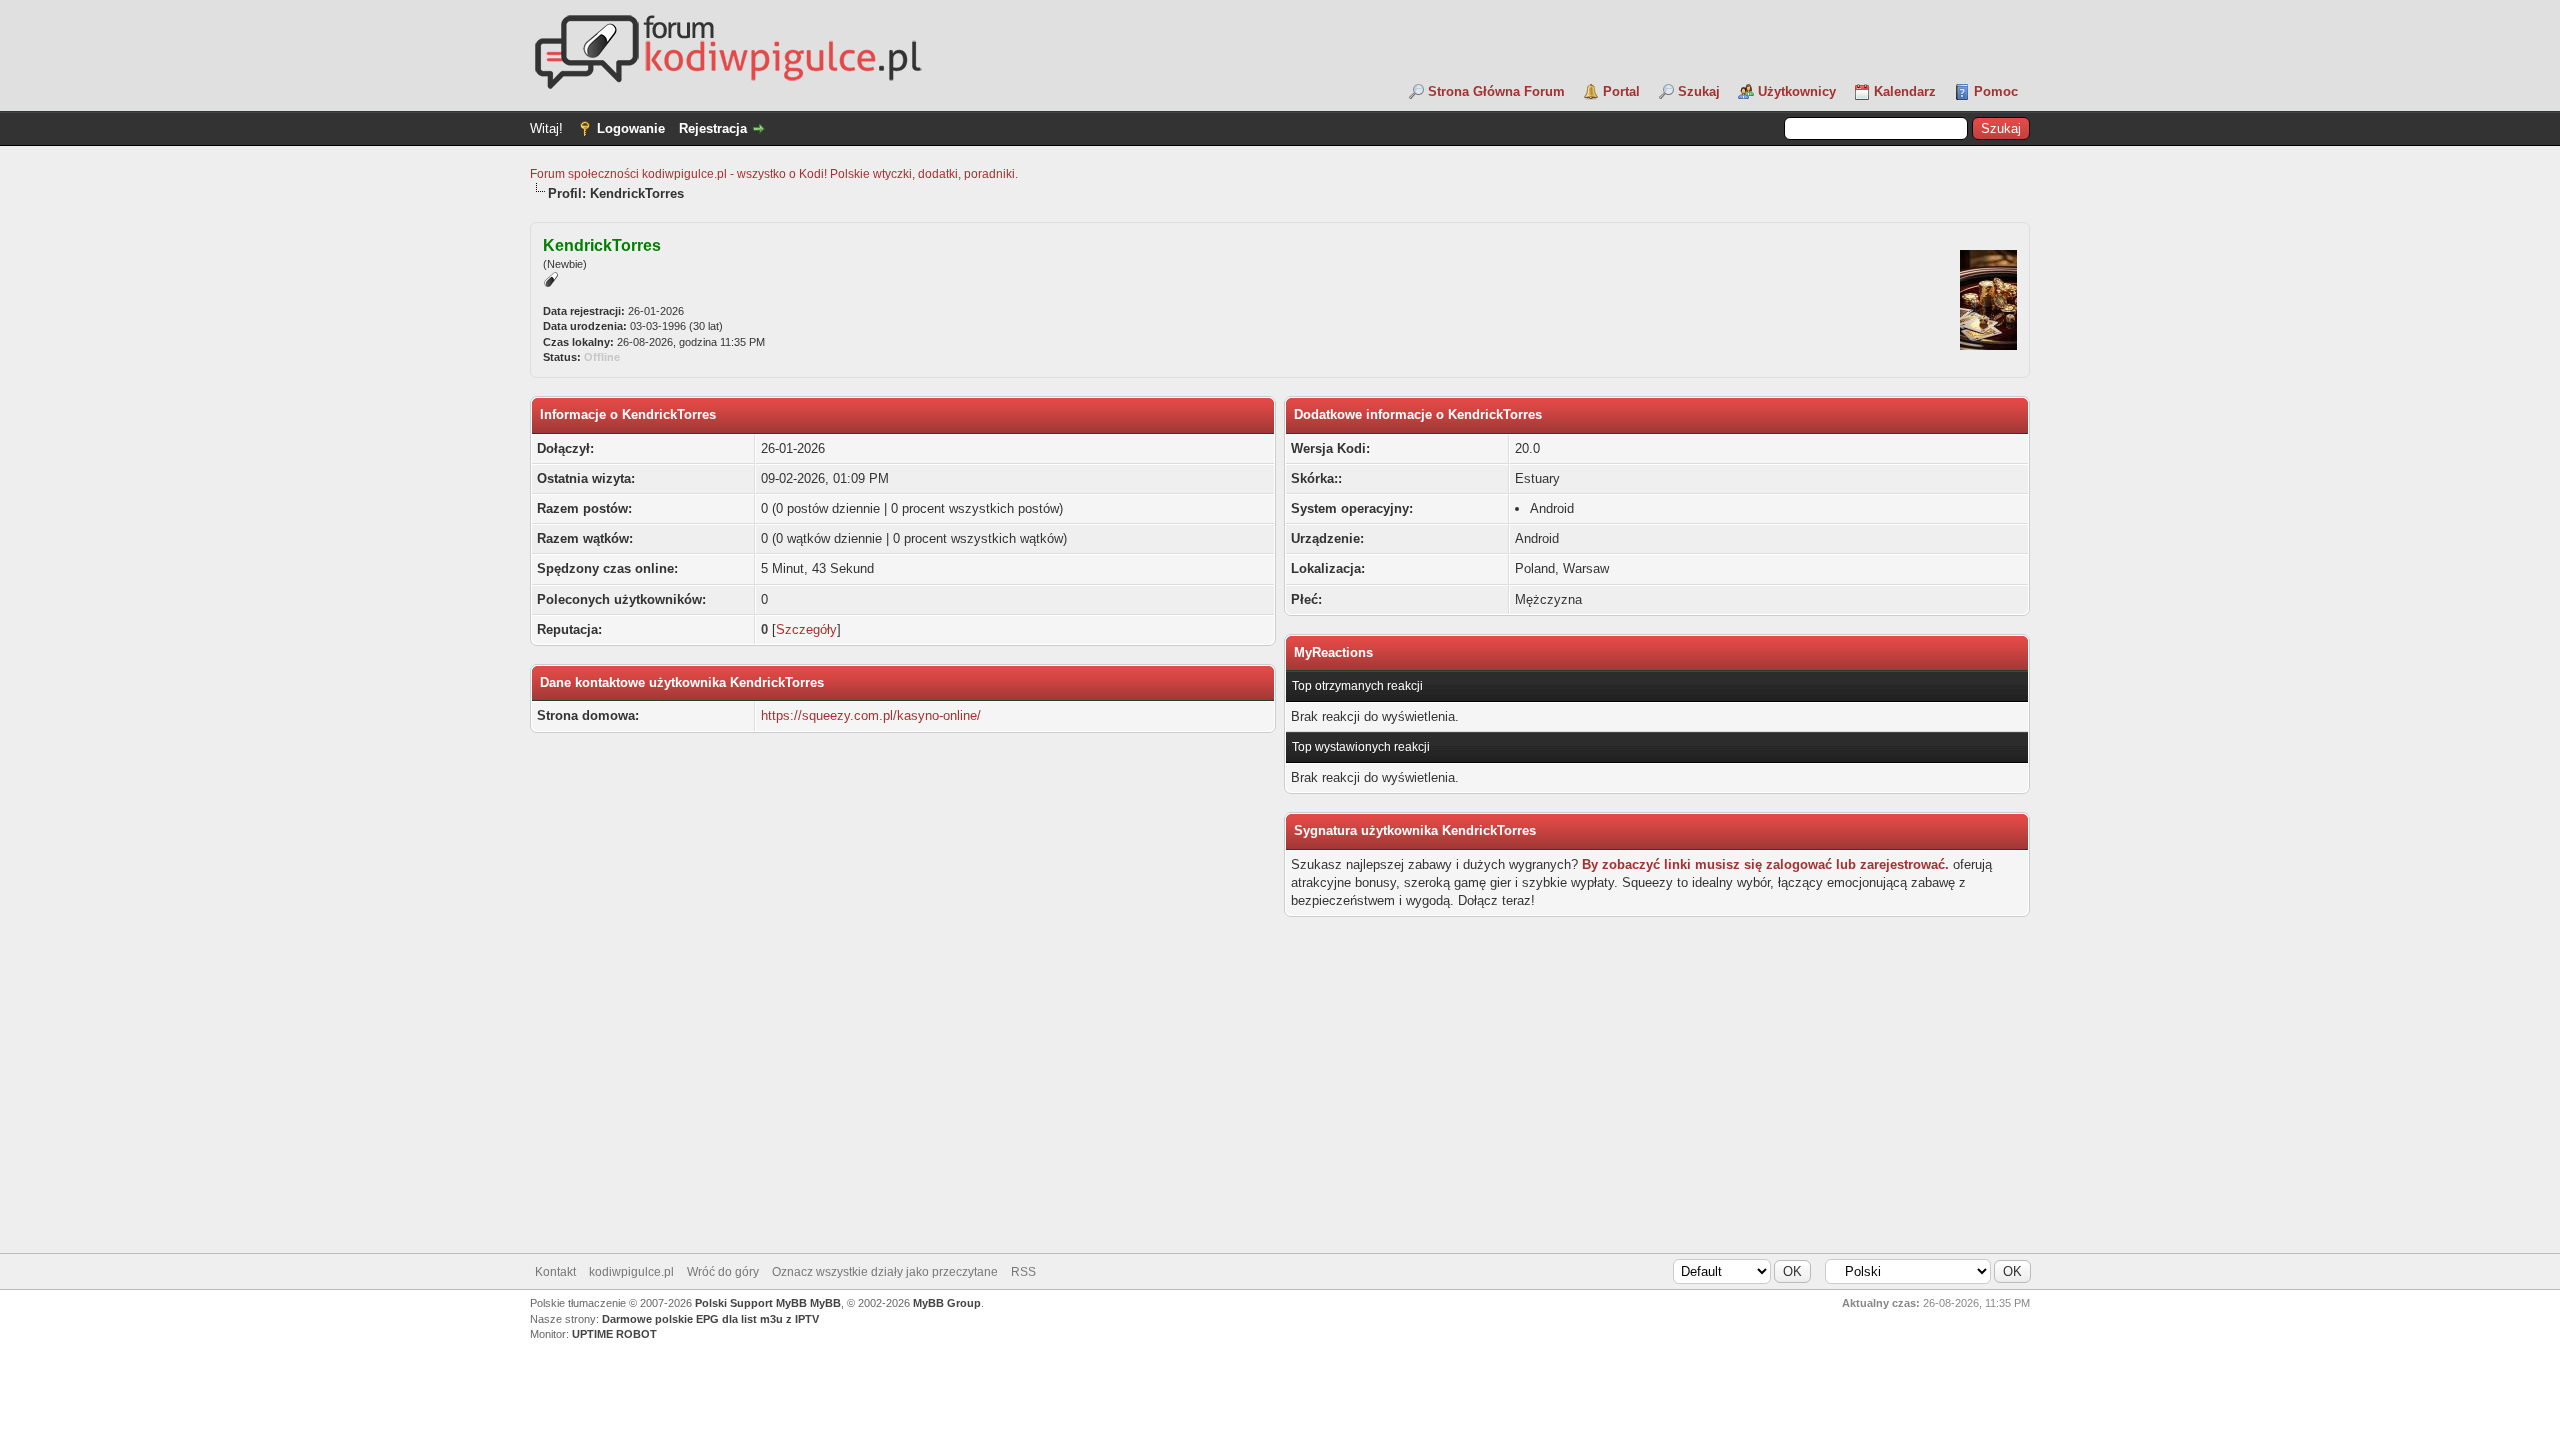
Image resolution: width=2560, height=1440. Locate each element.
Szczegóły (806, 629)
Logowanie (631, 128)
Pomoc (1996, 91)
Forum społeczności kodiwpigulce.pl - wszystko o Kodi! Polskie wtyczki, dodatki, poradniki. (774, 174)
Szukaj (1699, 91)
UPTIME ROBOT (614, 1334)
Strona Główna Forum (1496, 91)
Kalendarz (1905, 91)
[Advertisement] (1280, 1093)
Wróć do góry (723, 1272)
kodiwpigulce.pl (631, 1272)
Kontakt (555, 1272)
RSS (1023, 1272)
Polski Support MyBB (751, 1303)
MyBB (825, 1303)
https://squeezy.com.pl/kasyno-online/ (871, 715)
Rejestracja (713, 128)
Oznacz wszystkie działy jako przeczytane (885, 1272)
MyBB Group (947, 1303)
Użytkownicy (1797, 91)
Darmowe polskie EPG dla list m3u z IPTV (710, 1319)
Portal (1621, 91)
